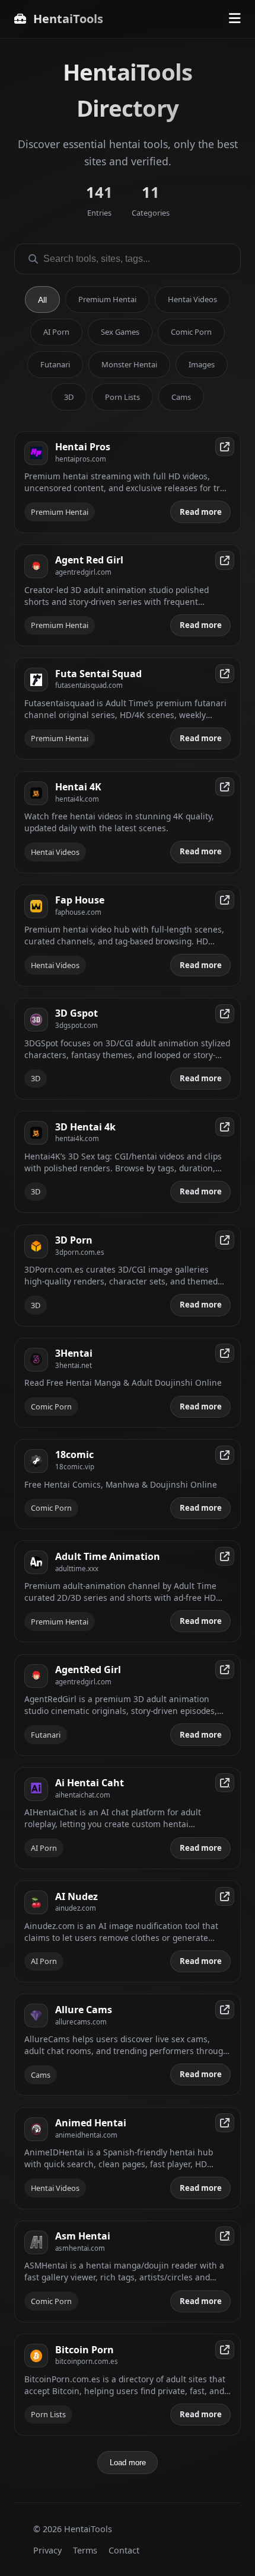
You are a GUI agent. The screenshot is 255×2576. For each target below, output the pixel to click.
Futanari (55, 364)
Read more (201, 512)
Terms (85, 2550)
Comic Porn (191, 332)
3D (69, 397)
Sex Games (120, 332)
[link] (128, 482)
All (42, 300)
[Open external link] (225, 447)
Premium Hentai (107, 299)
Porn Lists (122, 397)
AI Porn (56, 332)
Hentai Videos (192, 299)
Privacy (47, 2550)
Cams (181, 397)
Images (202, 364)
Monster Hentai (129, 364)
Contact (124, 2550)
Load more (128, 2463)
